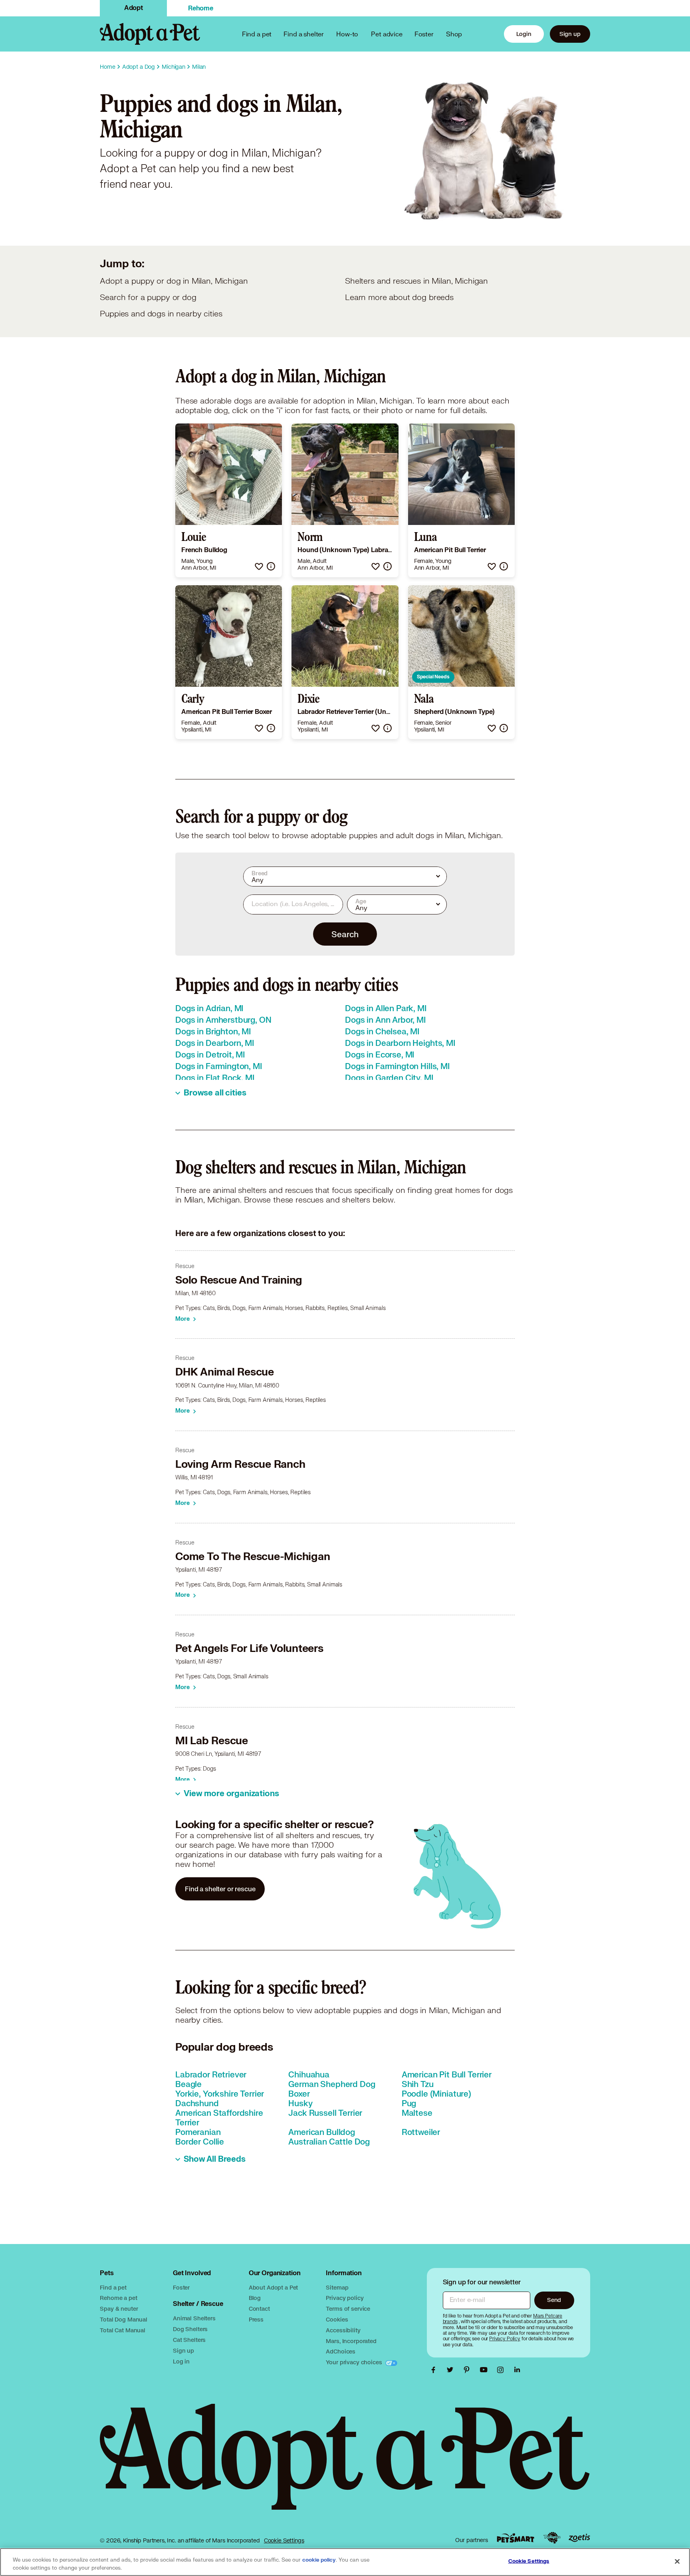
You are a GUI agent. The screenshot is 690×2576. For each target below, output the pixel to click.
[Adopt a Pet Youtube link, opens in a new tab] (486, 2370)
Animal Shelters (194, 2318)
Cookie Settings (284, 2540)
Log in (181, 2361)
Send (554, 2300)
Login (524, 34)
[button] (259, 566)
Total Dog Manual (124, 2319)
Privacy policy (345, 2298)
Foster (424, 34)
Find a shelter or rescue (220, 1889)
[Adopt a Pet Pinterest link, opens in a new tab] (469, 2370)
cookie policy (319, 2560)
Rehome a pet (118, 2298)
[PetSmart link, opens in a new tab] (516, 2538)
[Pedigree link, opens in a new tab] (552, 2538)
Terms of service (348, 2309)
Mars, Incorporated (351, 2341)
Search (345, 934)
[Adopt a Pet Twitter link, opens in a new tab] (452, 2370)
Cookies (337, 2319)
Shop (454, 34)
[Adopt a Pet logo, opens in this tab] (345, 2465)
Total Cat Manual (123, 2330)
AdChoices (341, 2351)
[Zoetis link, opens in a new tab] (579, 2538)
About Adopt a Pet (273, 2287)
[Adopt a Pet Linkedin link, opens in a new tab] (517, 2370)
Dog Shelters (190, 2329)
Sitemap (337, 2287)
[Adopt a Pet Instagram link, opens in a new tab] (502, 2370)
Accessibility (343, 2330)
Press (256, 2319)
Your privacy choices (355, 2362)
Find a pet (113, 2287)
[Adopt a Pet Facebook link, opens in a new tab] (435, 2370)
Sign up (570, 34)
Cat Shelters (189, 2340)
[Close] (677, 2561)
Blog (255, 2298)
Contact (259, 2309)
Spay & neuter (119, 2309)
